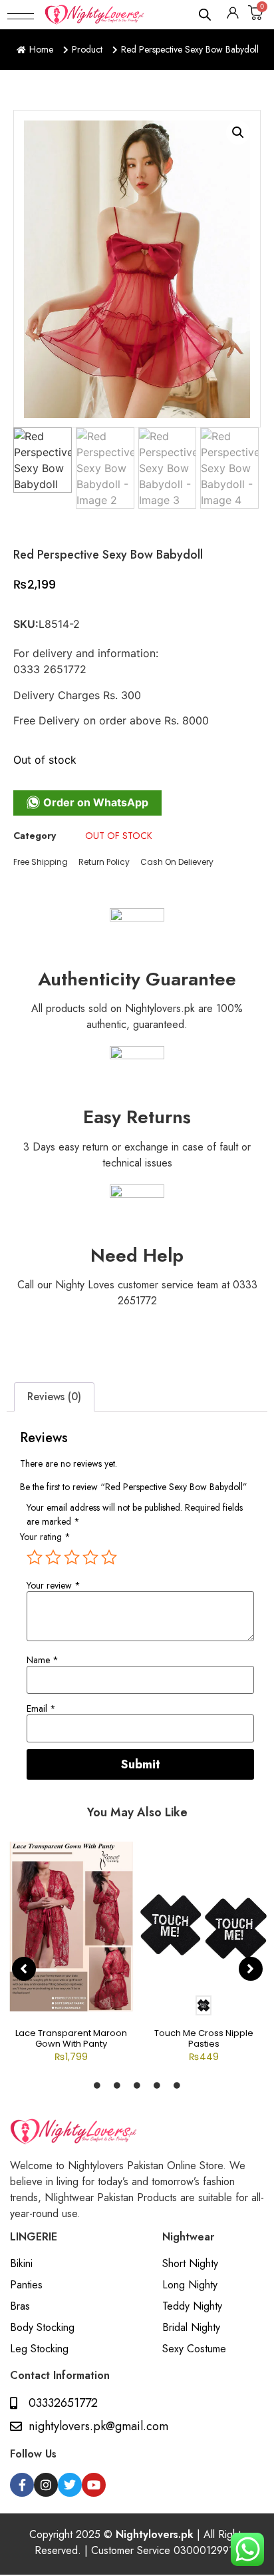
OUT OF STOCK (119, 836)
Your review (54, 1585)
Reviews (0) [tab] (54, 1397)
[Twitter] (70, 2485)
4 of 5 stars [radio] (90, 1557)
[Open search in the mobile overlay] (205, 14)
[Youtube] (94, 2485)
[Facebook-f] (22, 2485)
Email (41, 1708)
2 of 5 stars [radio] (53, 1557)
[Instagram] (46, 2485)
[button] (21, 15)
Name (43, 1660)
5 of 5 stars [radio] (109, 1557)
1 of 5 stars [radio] (35, 1557)
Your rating (45, 1537)
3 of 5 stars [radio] (72, 1557)
